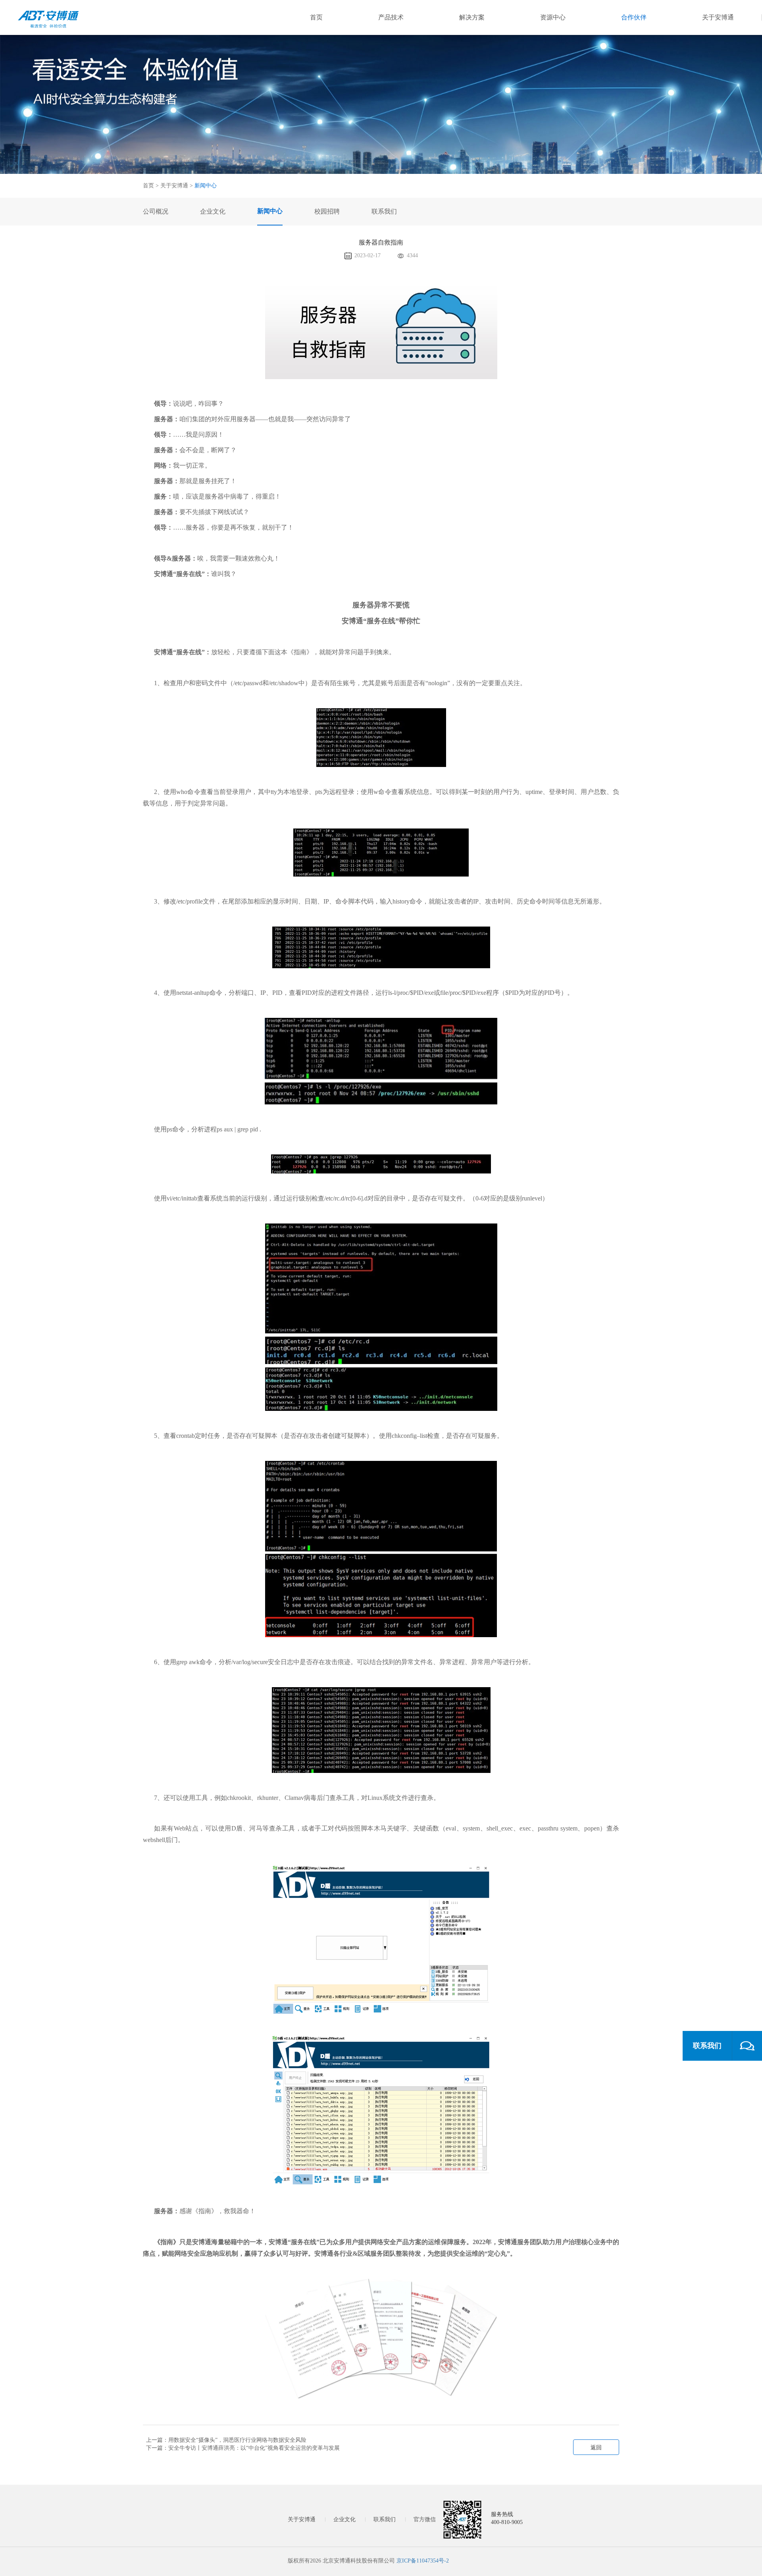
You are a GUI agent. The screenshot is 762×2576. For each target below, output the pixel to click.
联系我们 (385, 2519)
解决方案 (472, 17)
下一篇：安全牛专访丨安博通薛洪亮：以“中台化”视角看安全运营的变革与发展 (243, 2448)
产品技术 (391, 17)
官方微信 (425, 2519)
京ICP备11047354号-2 (423, 2561)
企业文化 (344, 2519)
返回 (596, 2448)
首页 (316, 17)
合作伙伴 (634, 17)
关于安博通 (718, 17)
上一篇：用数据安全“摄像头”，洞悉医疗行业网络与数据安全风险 (226, 2440)
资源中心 (553, 17)
